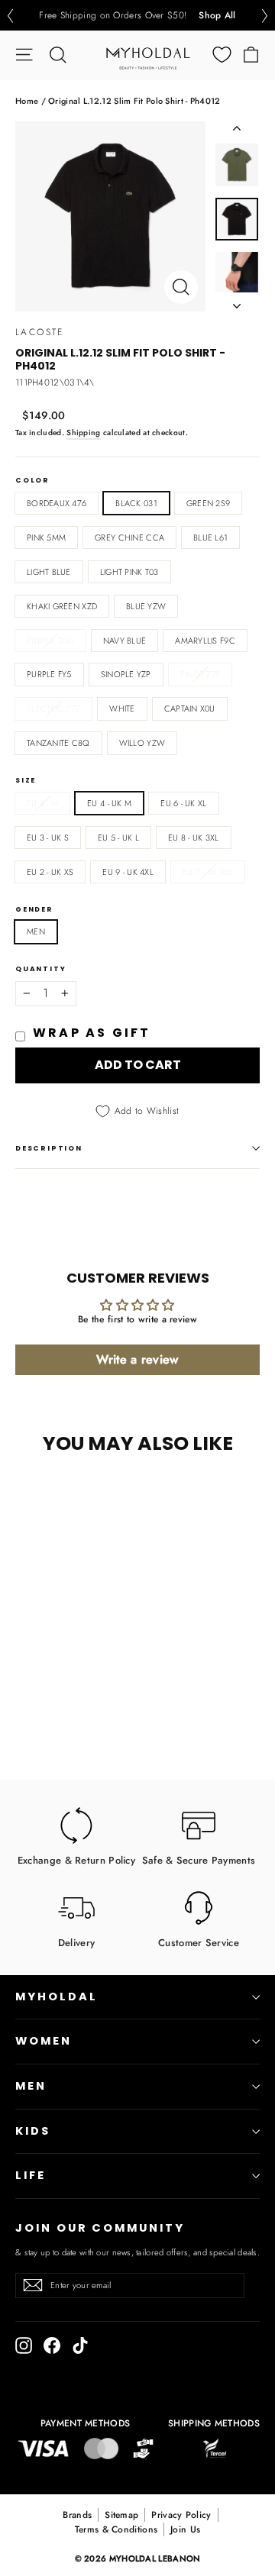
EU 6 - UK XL (183, 803)
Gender (34, 910)
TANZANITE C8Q (58, 743)
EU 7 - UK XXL (208, 872)
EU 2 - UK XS (50, 872)
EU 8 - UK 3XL (194, 838)
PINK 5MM (46, 537)
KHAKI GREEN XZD (62, 606)
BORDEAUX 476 (57, 503)
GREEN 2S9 (208, 503)
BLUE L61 (210, 537)
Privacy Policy (181, 2515)
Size (26, 781)
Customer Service (199, 1942)
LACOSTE (40, 332)
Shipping (83, 433)
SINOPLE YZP (126, 674)
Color (32, 481)
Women (44, 2041)
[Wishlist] (222, 55)
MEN (36, 931)
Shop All (217, 15)
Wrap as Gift (92, 1033)
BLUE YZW (146, 606)
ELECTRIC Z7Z (53, 709)
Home (27, 101)
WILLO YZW (142, 743)
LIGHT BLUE (49, 572)
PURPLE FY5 (49, 674)
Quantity (40, 969)
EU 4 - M (42, 803)
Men (31, 2086)
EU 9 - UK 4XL (128, 872)
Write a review (137, 1359)
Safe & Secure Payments (199, 1859)
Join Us (185, 2529)
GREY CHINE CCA (129, 537)
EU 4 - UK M (109, 803)
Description (49, 1148)
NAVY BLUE (125, 641)
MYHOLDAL (57, 1997)
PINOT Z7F (200, 674)
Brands (77, 2515)
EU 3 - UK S (48, 838)
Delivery (76, 1942)
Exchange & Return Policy (76, 1859)
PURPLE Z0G (50, 641)
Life (31, 2175)
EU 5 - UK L (118, 838)
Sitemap (121, 2515)
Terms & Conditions (116, 2529)
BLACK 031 (136, 503)
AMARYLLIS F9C (205, 641)
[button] (10, 16)
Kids (33, 2131)
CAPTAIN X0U (190, 709)
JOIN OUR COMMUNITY (100, 2228)
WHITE (122, 709)
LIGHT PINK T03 (129, 572)
